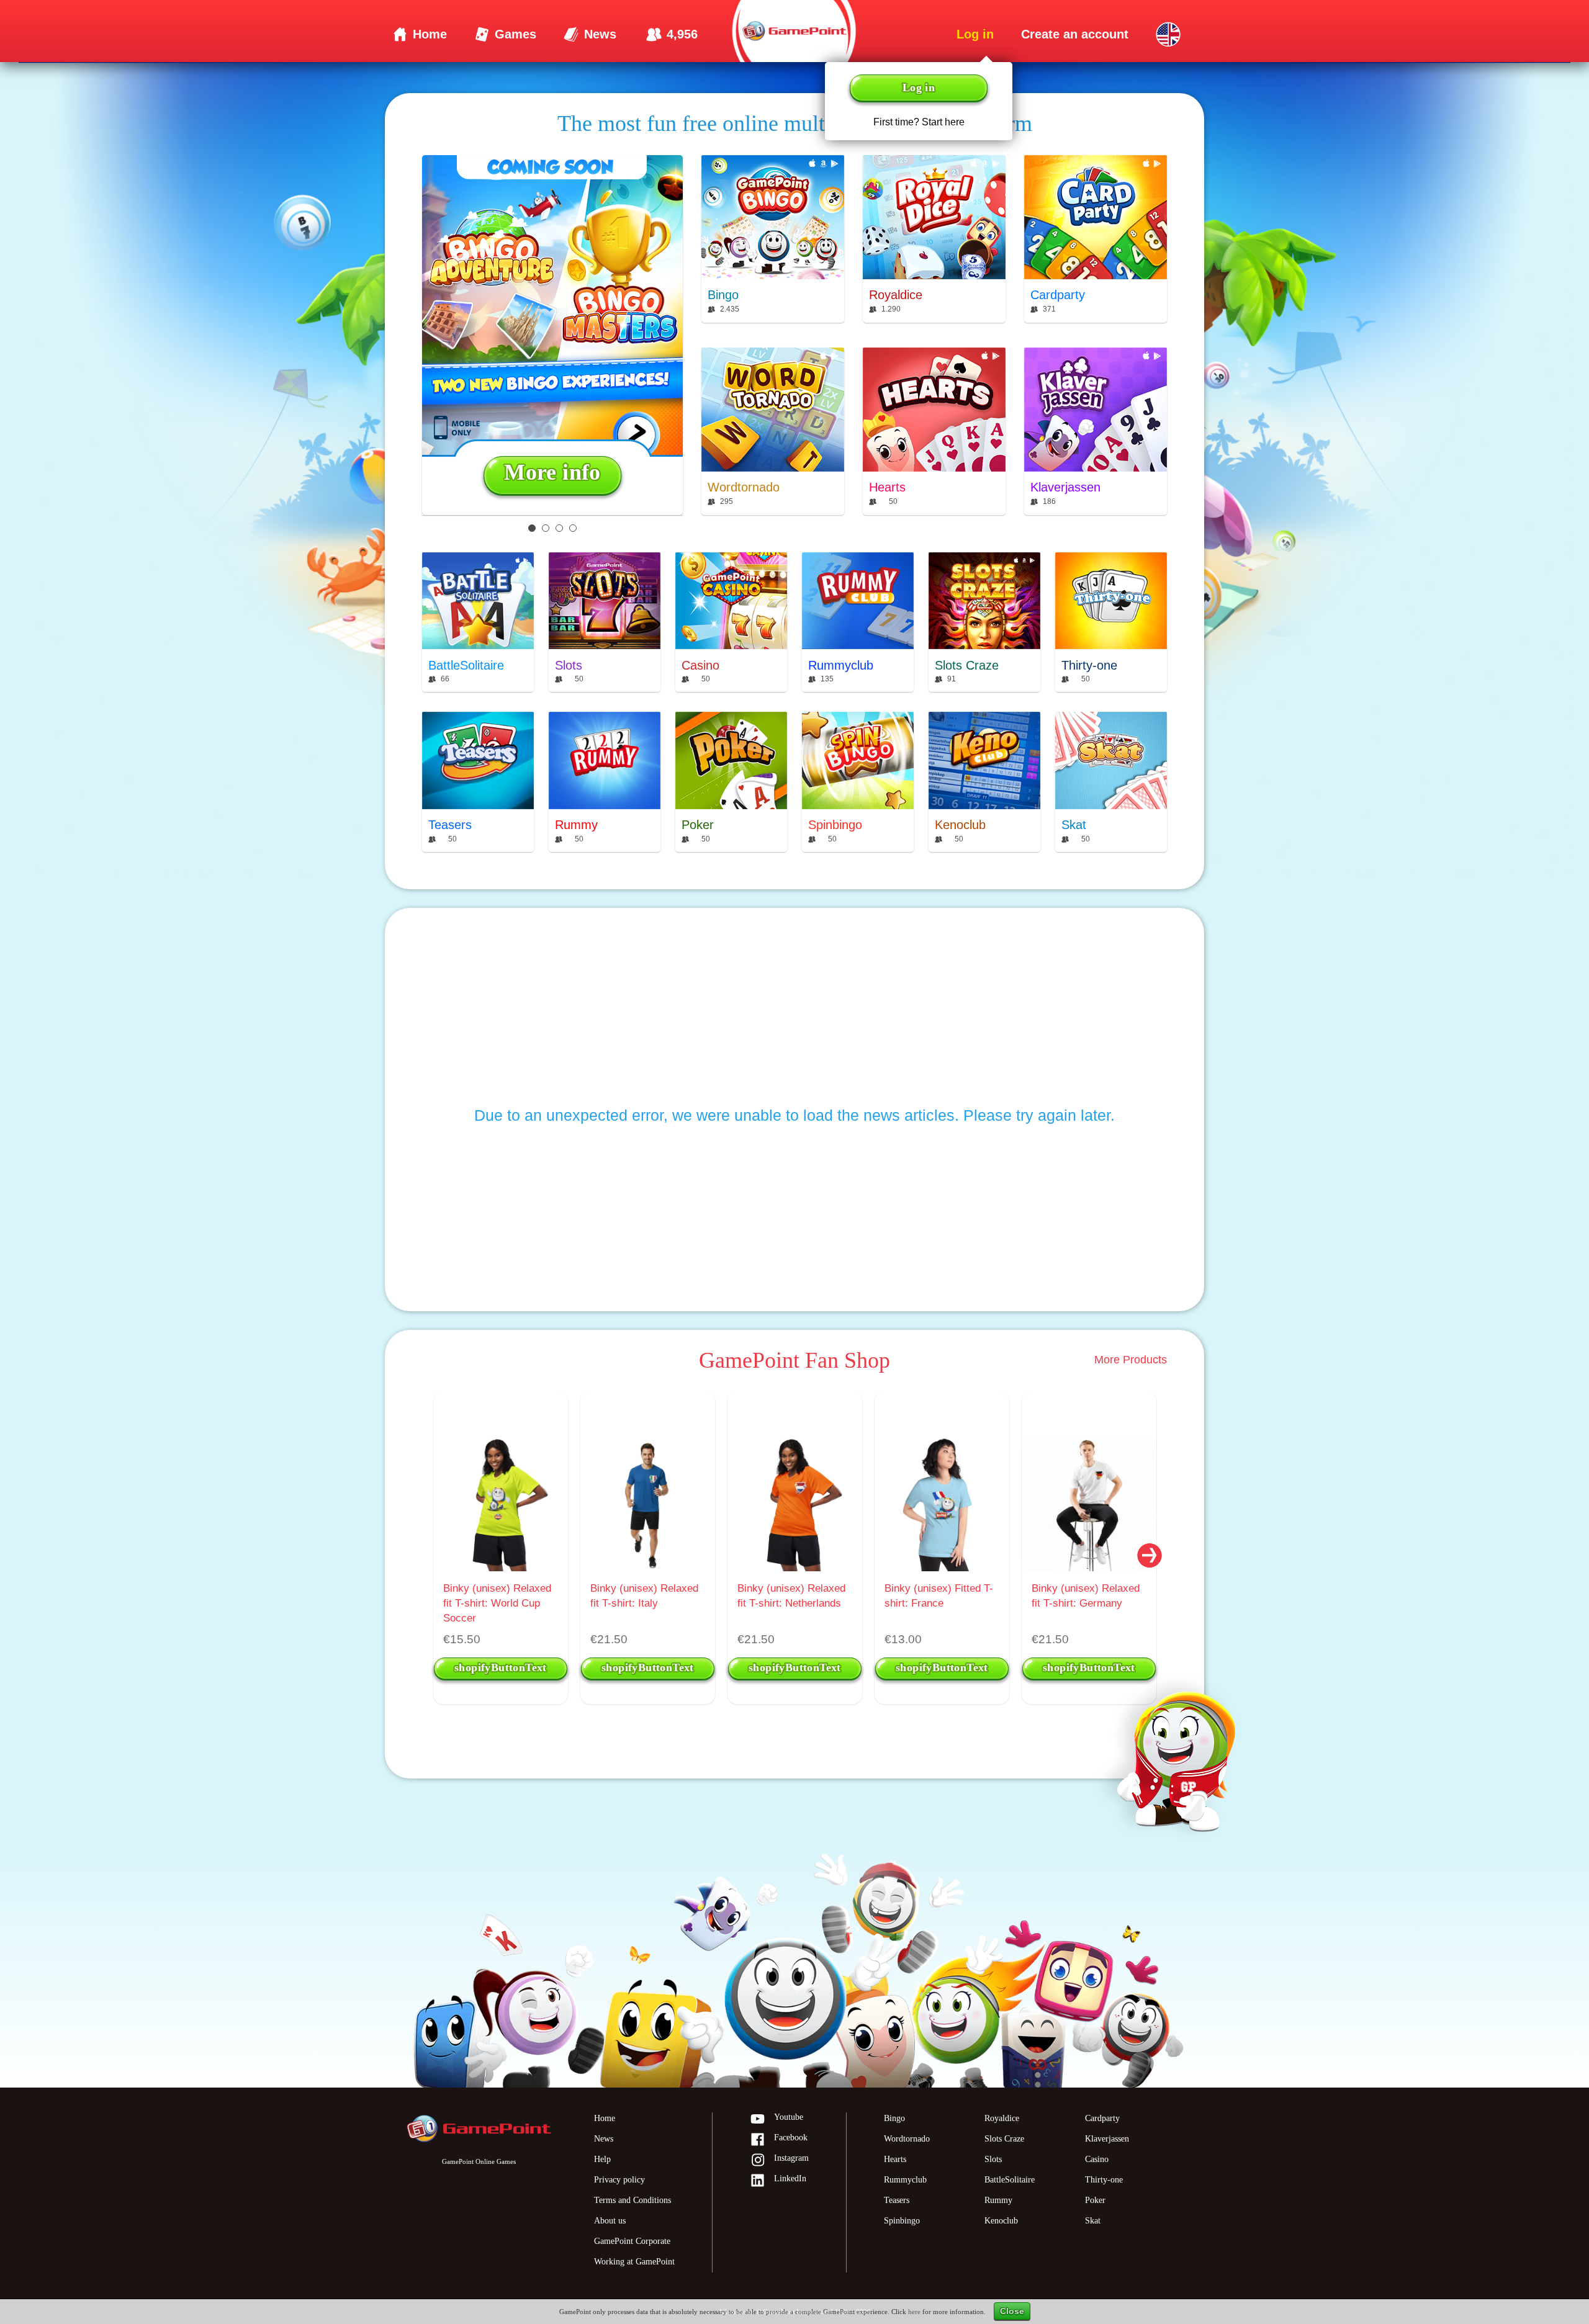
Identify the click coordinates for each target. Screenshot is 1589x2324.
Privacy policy (619, 2180)
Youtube (789, 2117)
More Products (1131, 1360)
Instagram (791, 2158)
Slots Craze (1004, 2139)
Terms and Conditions (632, 2200)
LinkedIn (790, 2178)
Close (1012, 2311)
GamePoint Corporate (632, 2241)
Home (605, 2118)
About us (610, 2221)
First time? (919, 122)
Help (602, 2159)
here (914, 2312)
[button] (1150, 1554)
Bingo (894, 2118)
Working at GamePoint (634, 2262)
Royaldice (1002, 2118)
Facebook (791, 2138)
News (604, 2139)
